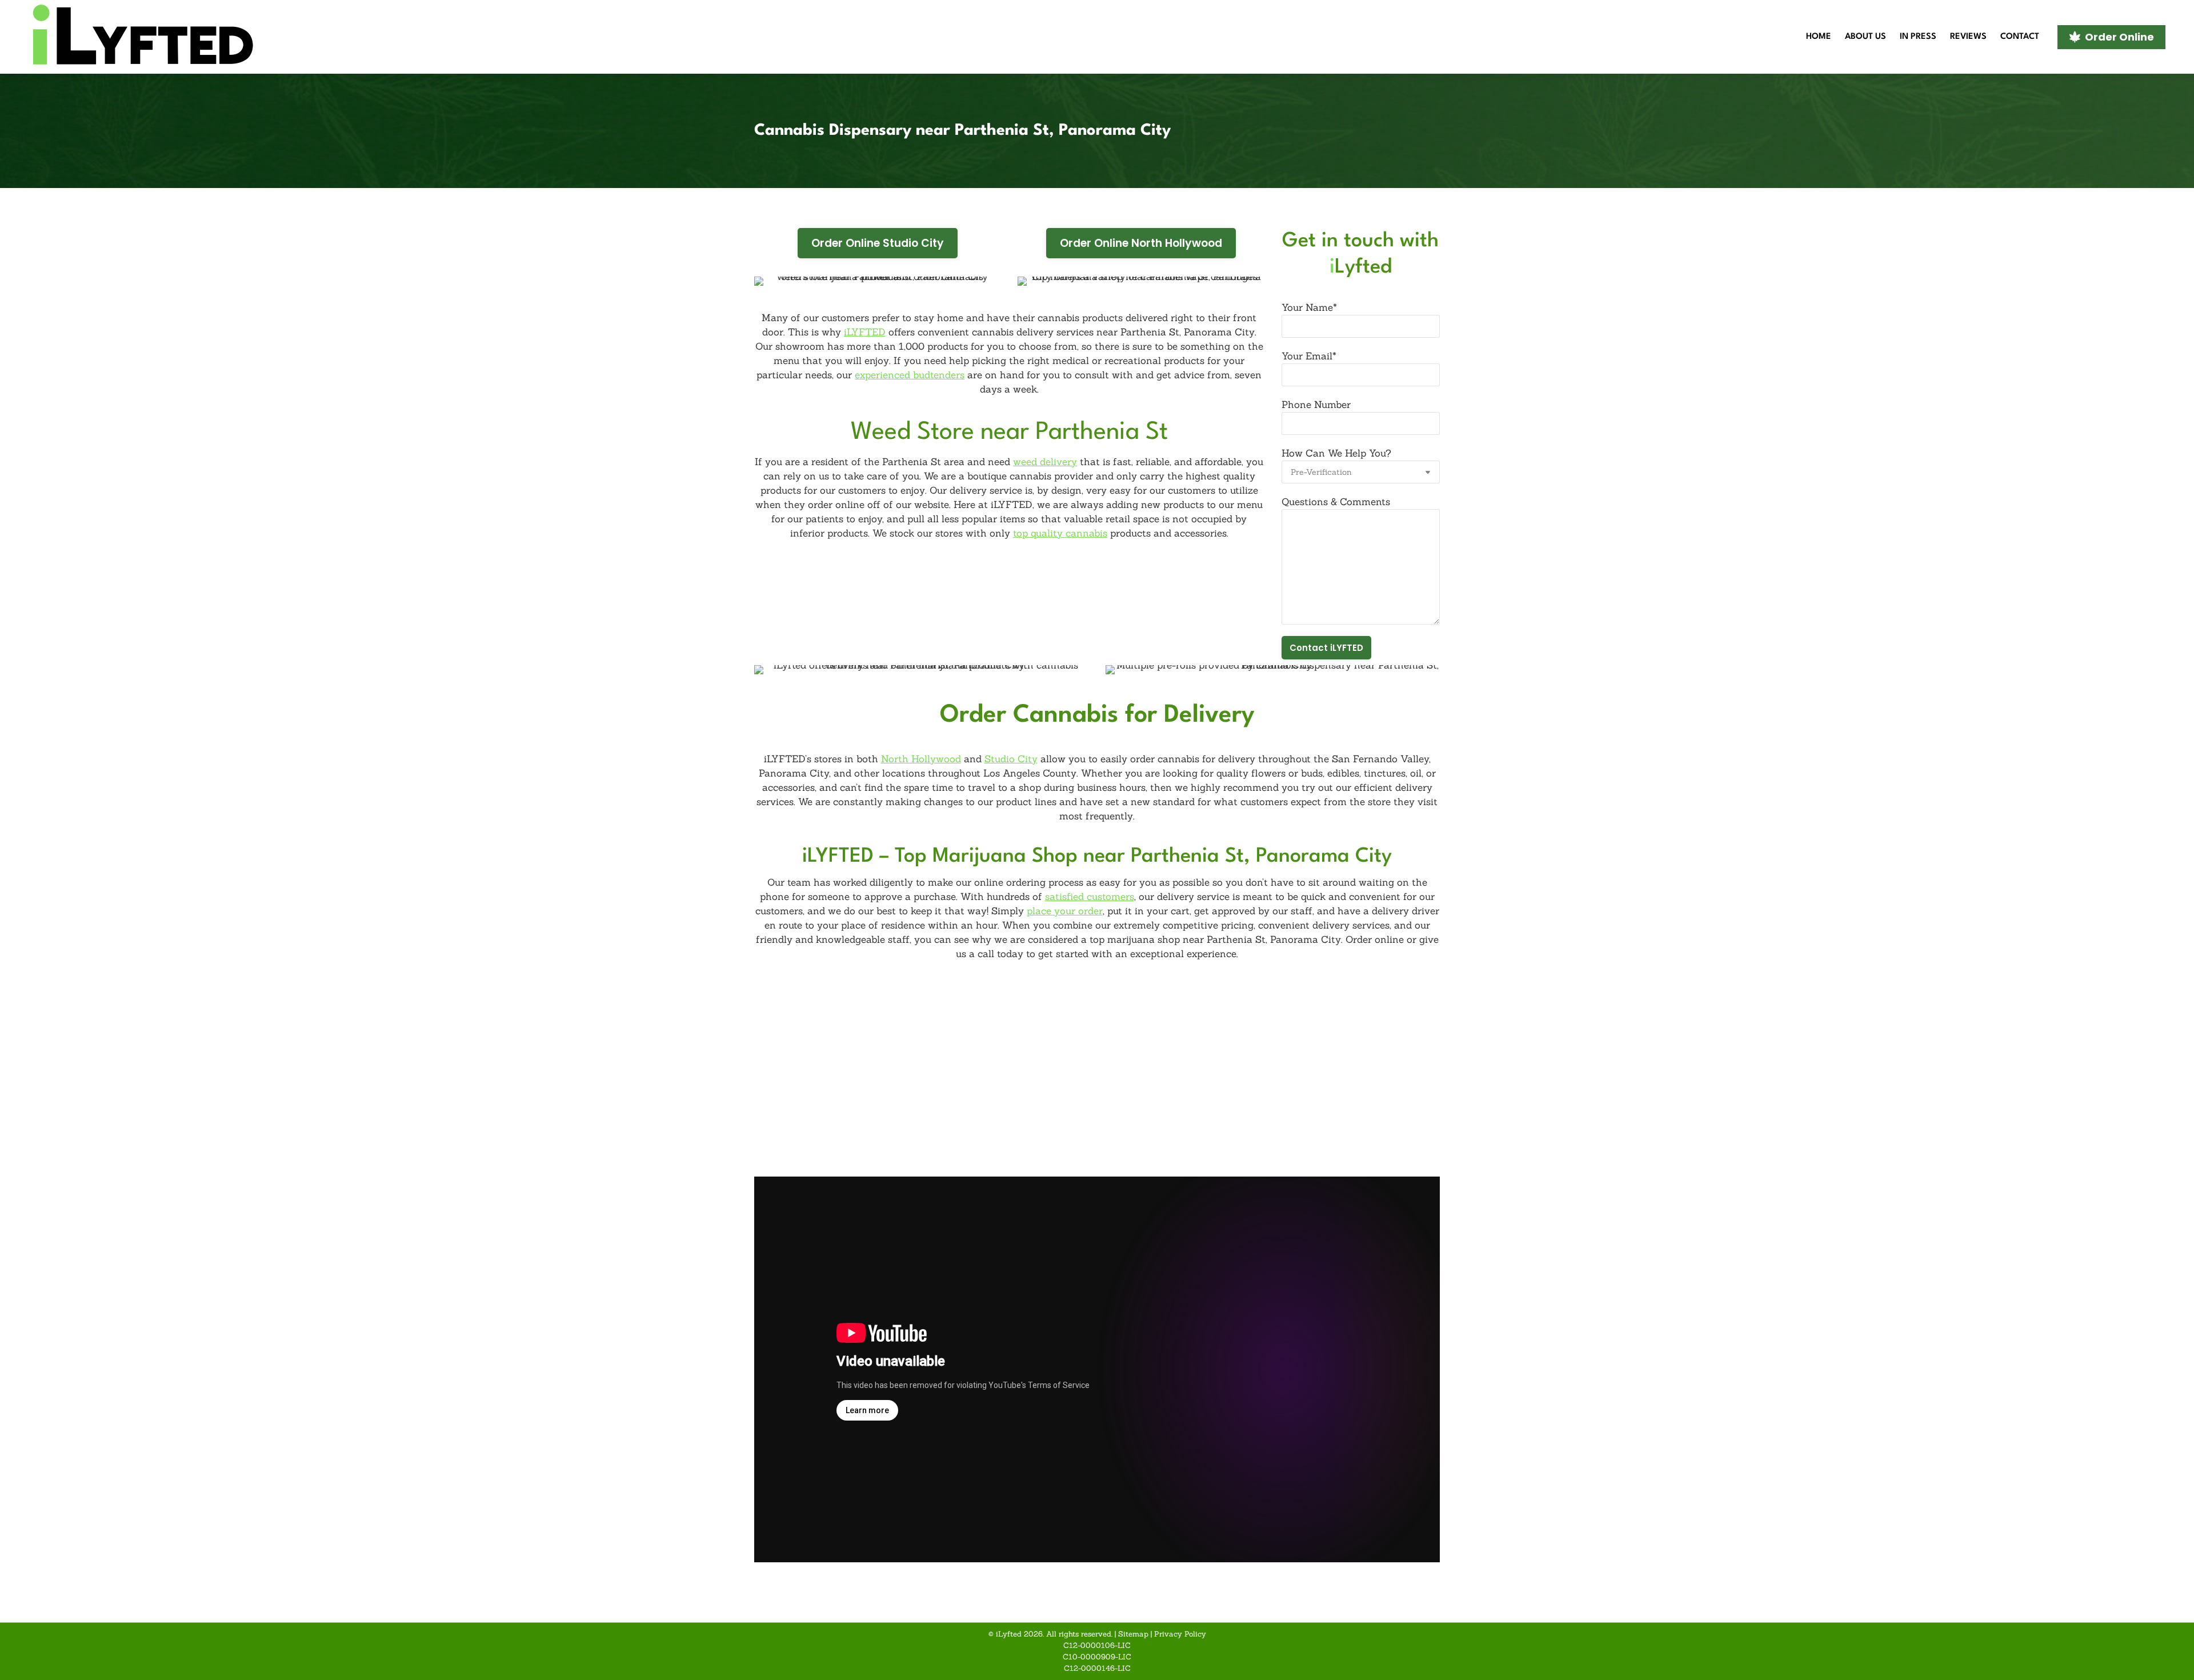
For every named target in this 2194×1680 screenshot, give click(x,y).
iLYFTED (865, 332)
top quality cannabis (1060, 533)
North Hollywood (921, 759)
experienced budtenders (910, 375)
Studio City (1011, 759)
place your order (1065, 911)
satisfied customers (1090, 897)
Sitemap (1133, 1634)
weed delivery (1045, 462)
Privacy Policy (1180, 1634)
